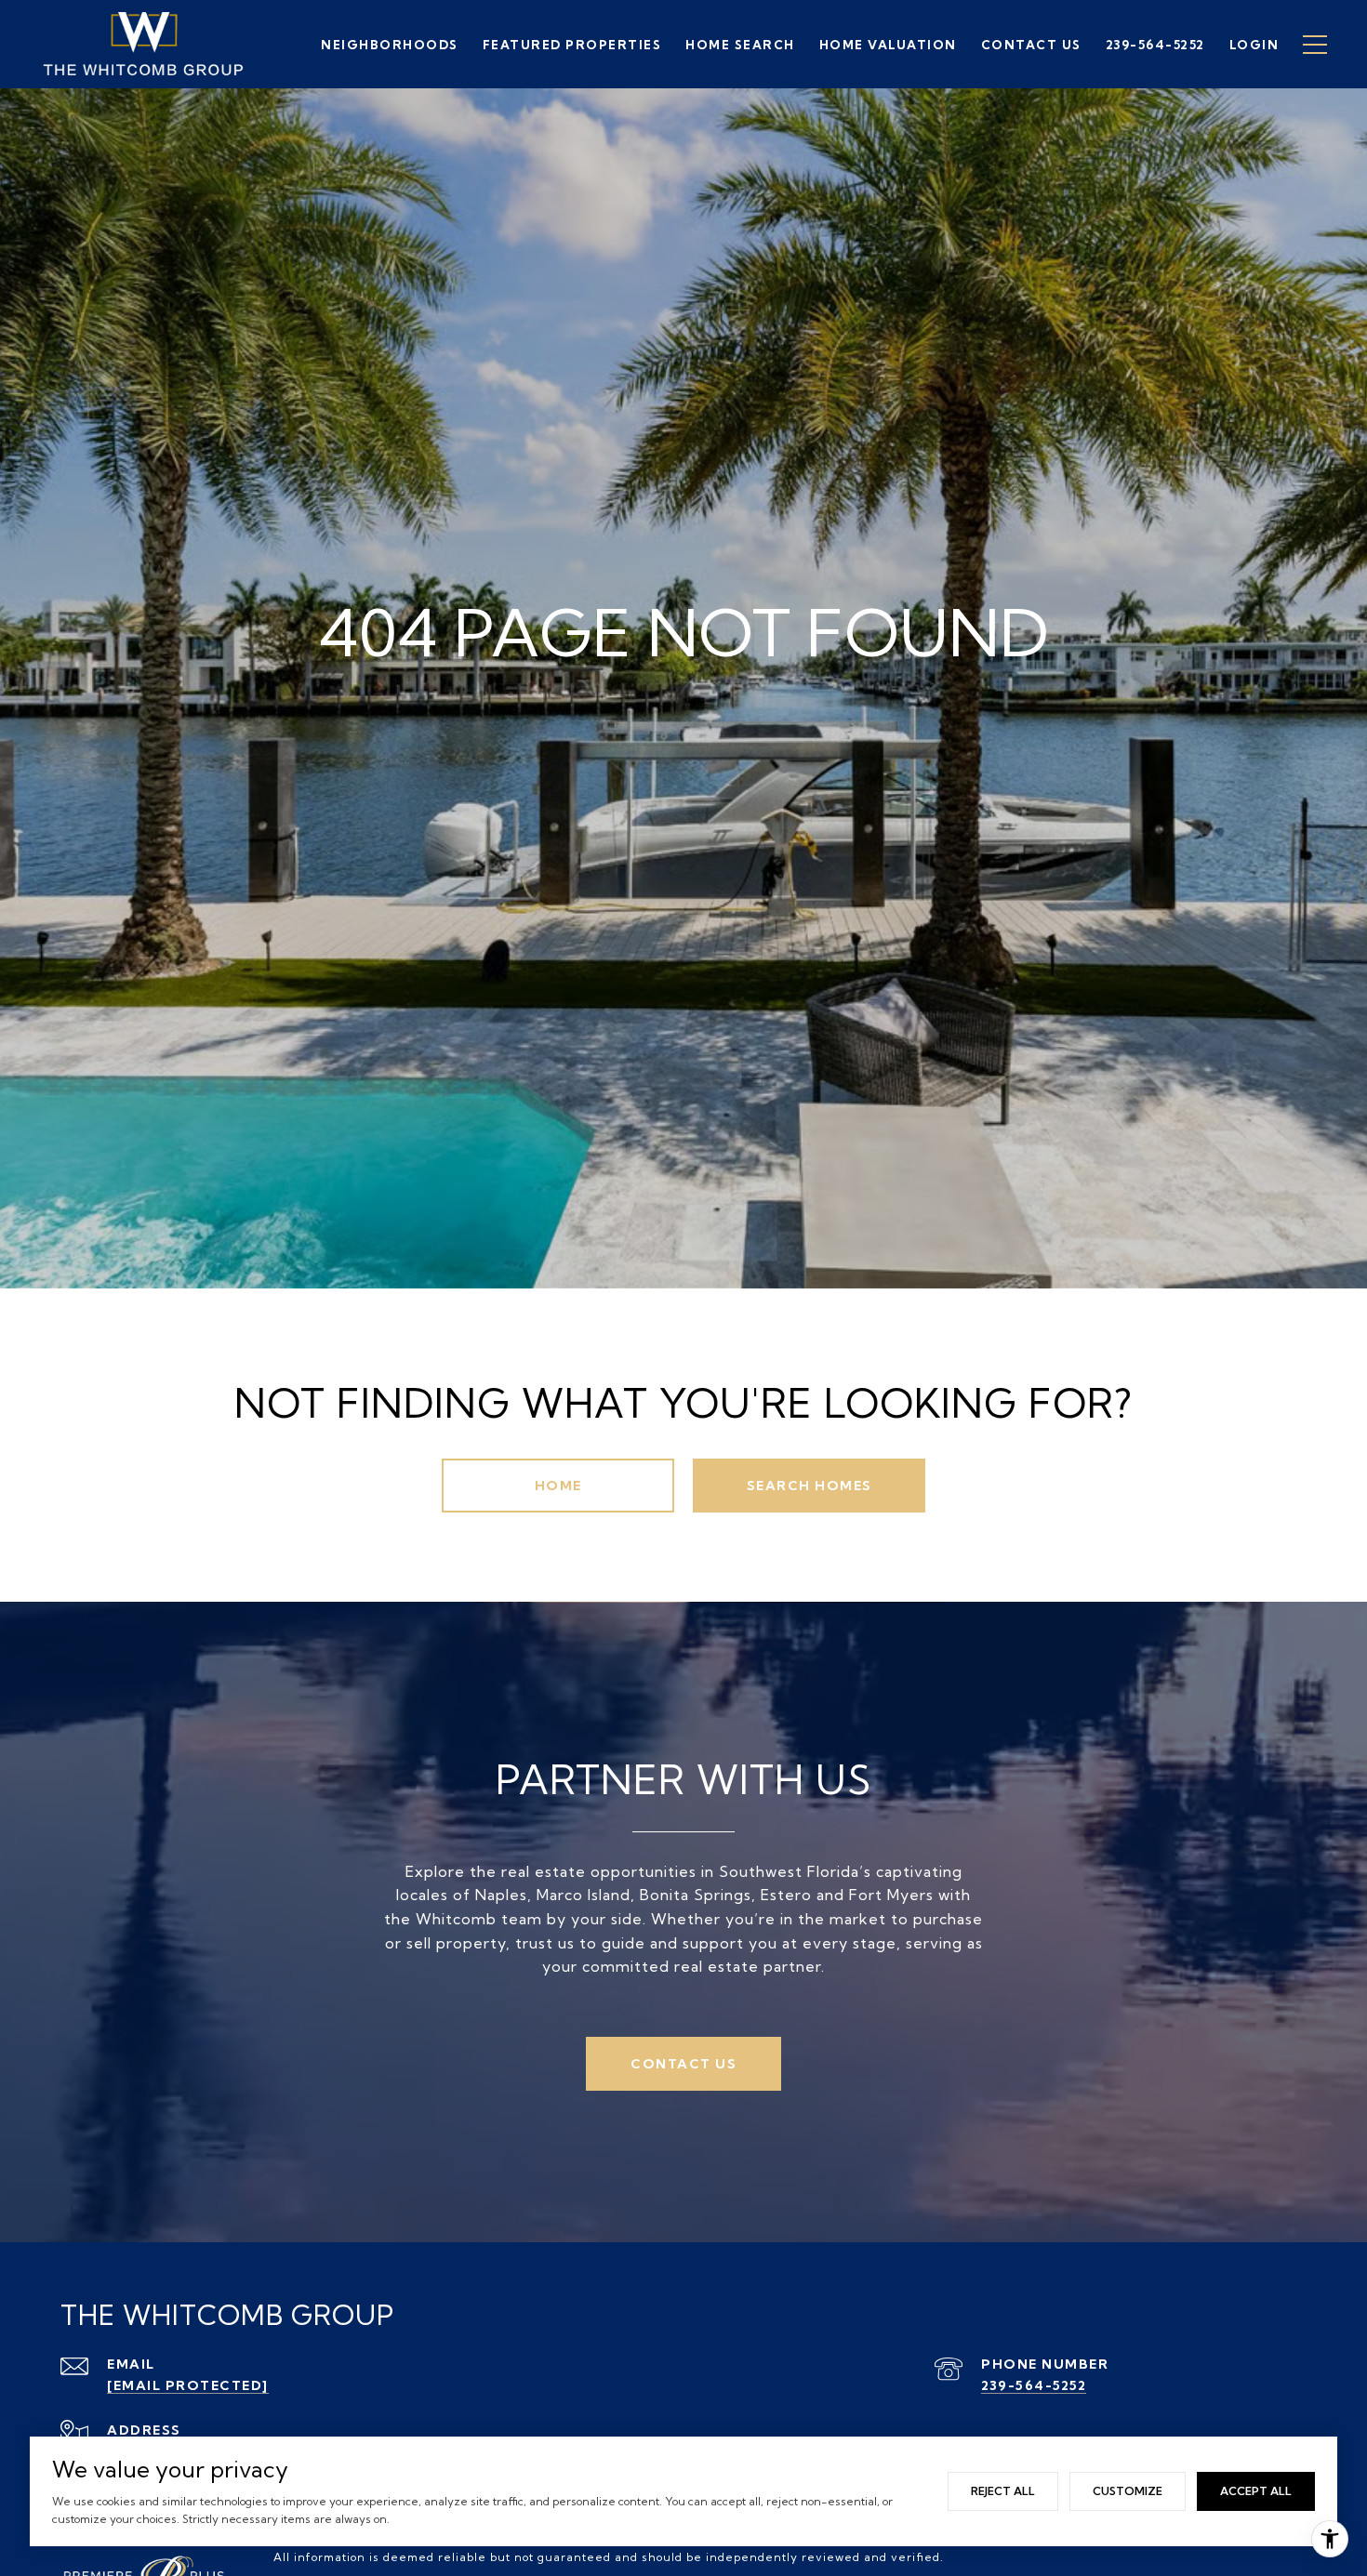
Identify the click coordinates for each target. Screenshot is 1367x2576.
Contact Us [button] (683, 2064)
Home (558, 1486)
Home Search (740, 45)
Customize (1128, 2491)
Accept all (1256, 2491)
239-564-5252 (1034, 2385)
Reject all (1003, 2491)
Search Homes (810, 1486)
